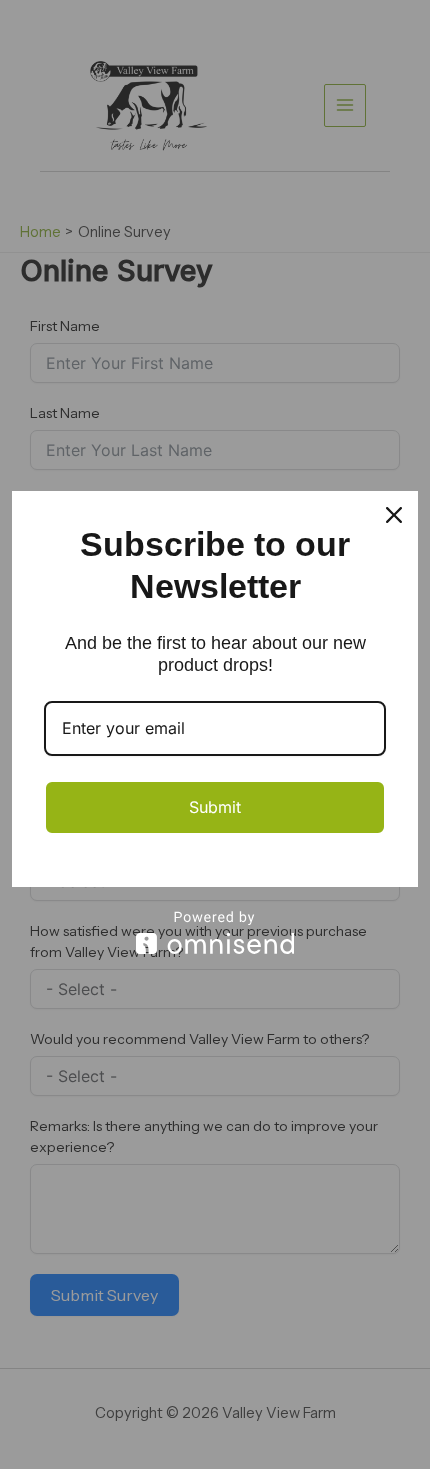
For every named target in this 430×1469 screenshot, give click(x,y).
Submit (215, 807)
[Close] (394, 515)
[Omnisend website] (215, 932)
